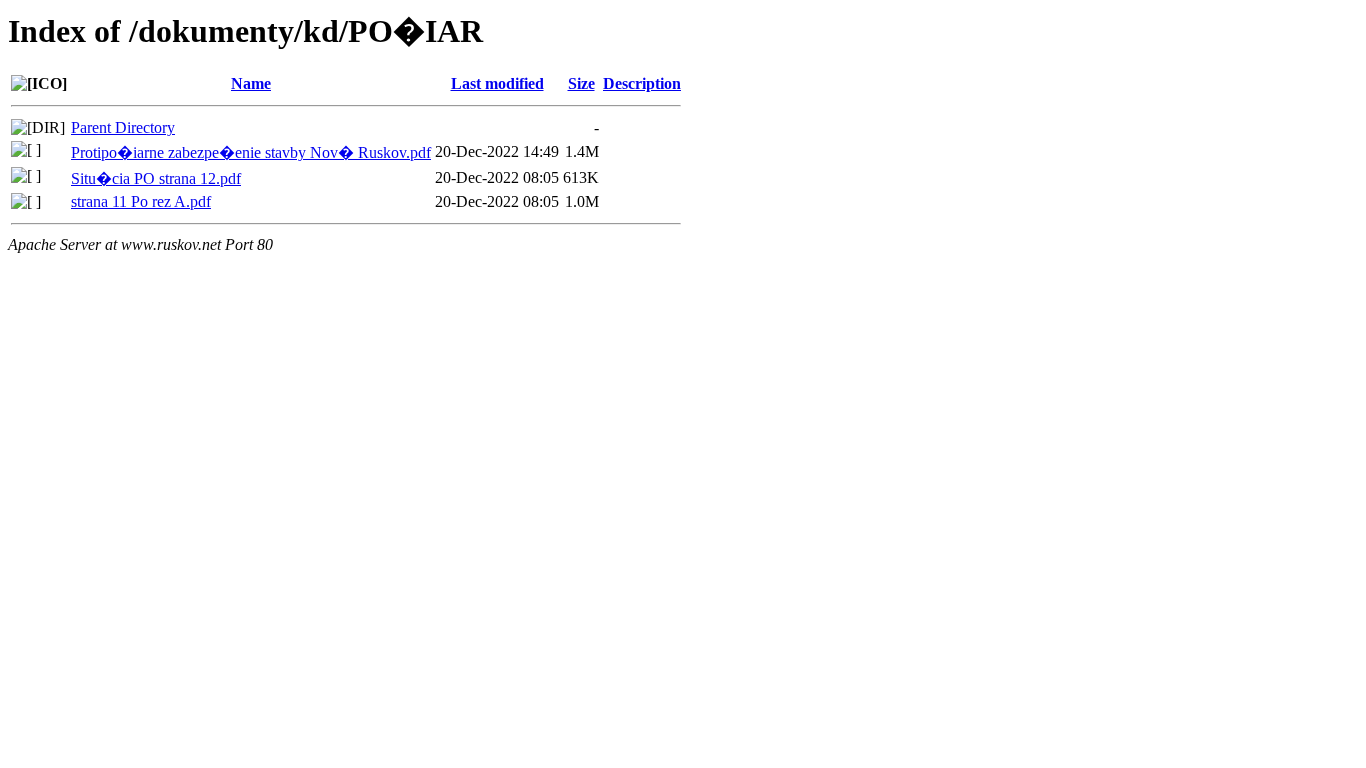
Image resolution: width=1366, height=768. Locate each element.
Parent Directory (123, 127)
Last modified (497, 83)
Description (642, 83)
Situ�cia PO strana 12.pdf (156, 178)
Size (581, 83)
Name (251, 83)
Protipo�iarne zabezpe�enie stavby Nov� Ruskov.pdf (251, 152)
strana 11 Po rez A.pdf (141, 201)
